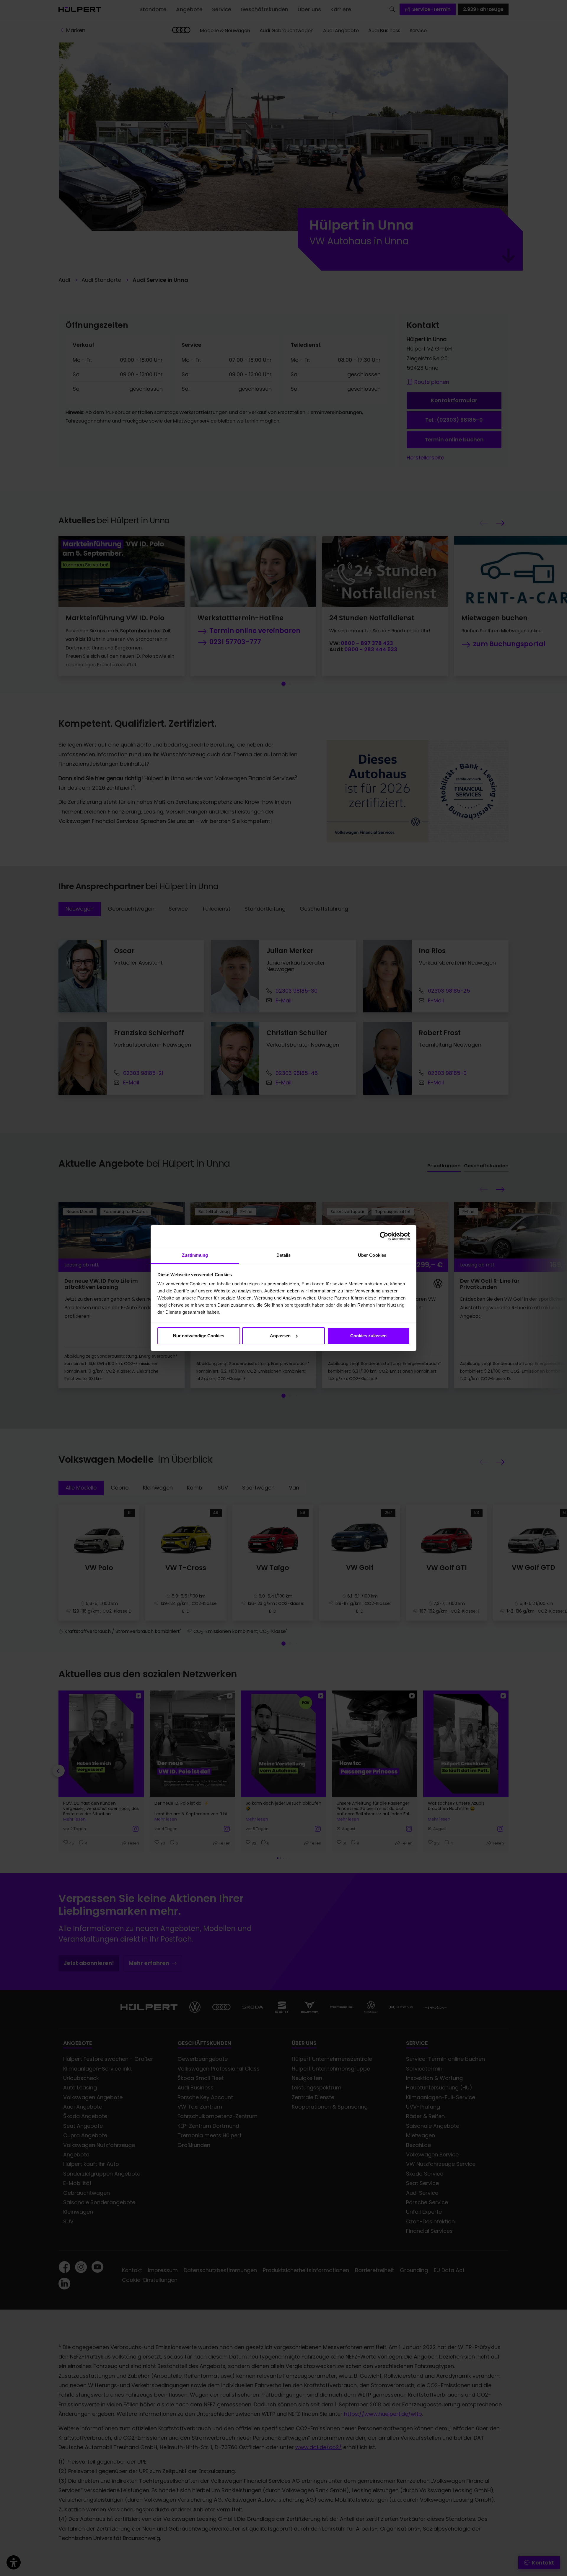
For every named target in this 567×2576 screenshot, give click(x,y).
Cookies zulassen (368, 1336)
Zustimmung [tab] (195, 1255)
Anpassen (280, 1336)
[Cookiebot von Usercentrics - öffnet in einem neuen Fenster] (384, 1236)
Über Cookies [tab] (372, 1255)
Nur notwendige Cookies (199, 1336)
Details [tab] (284, 1255)
